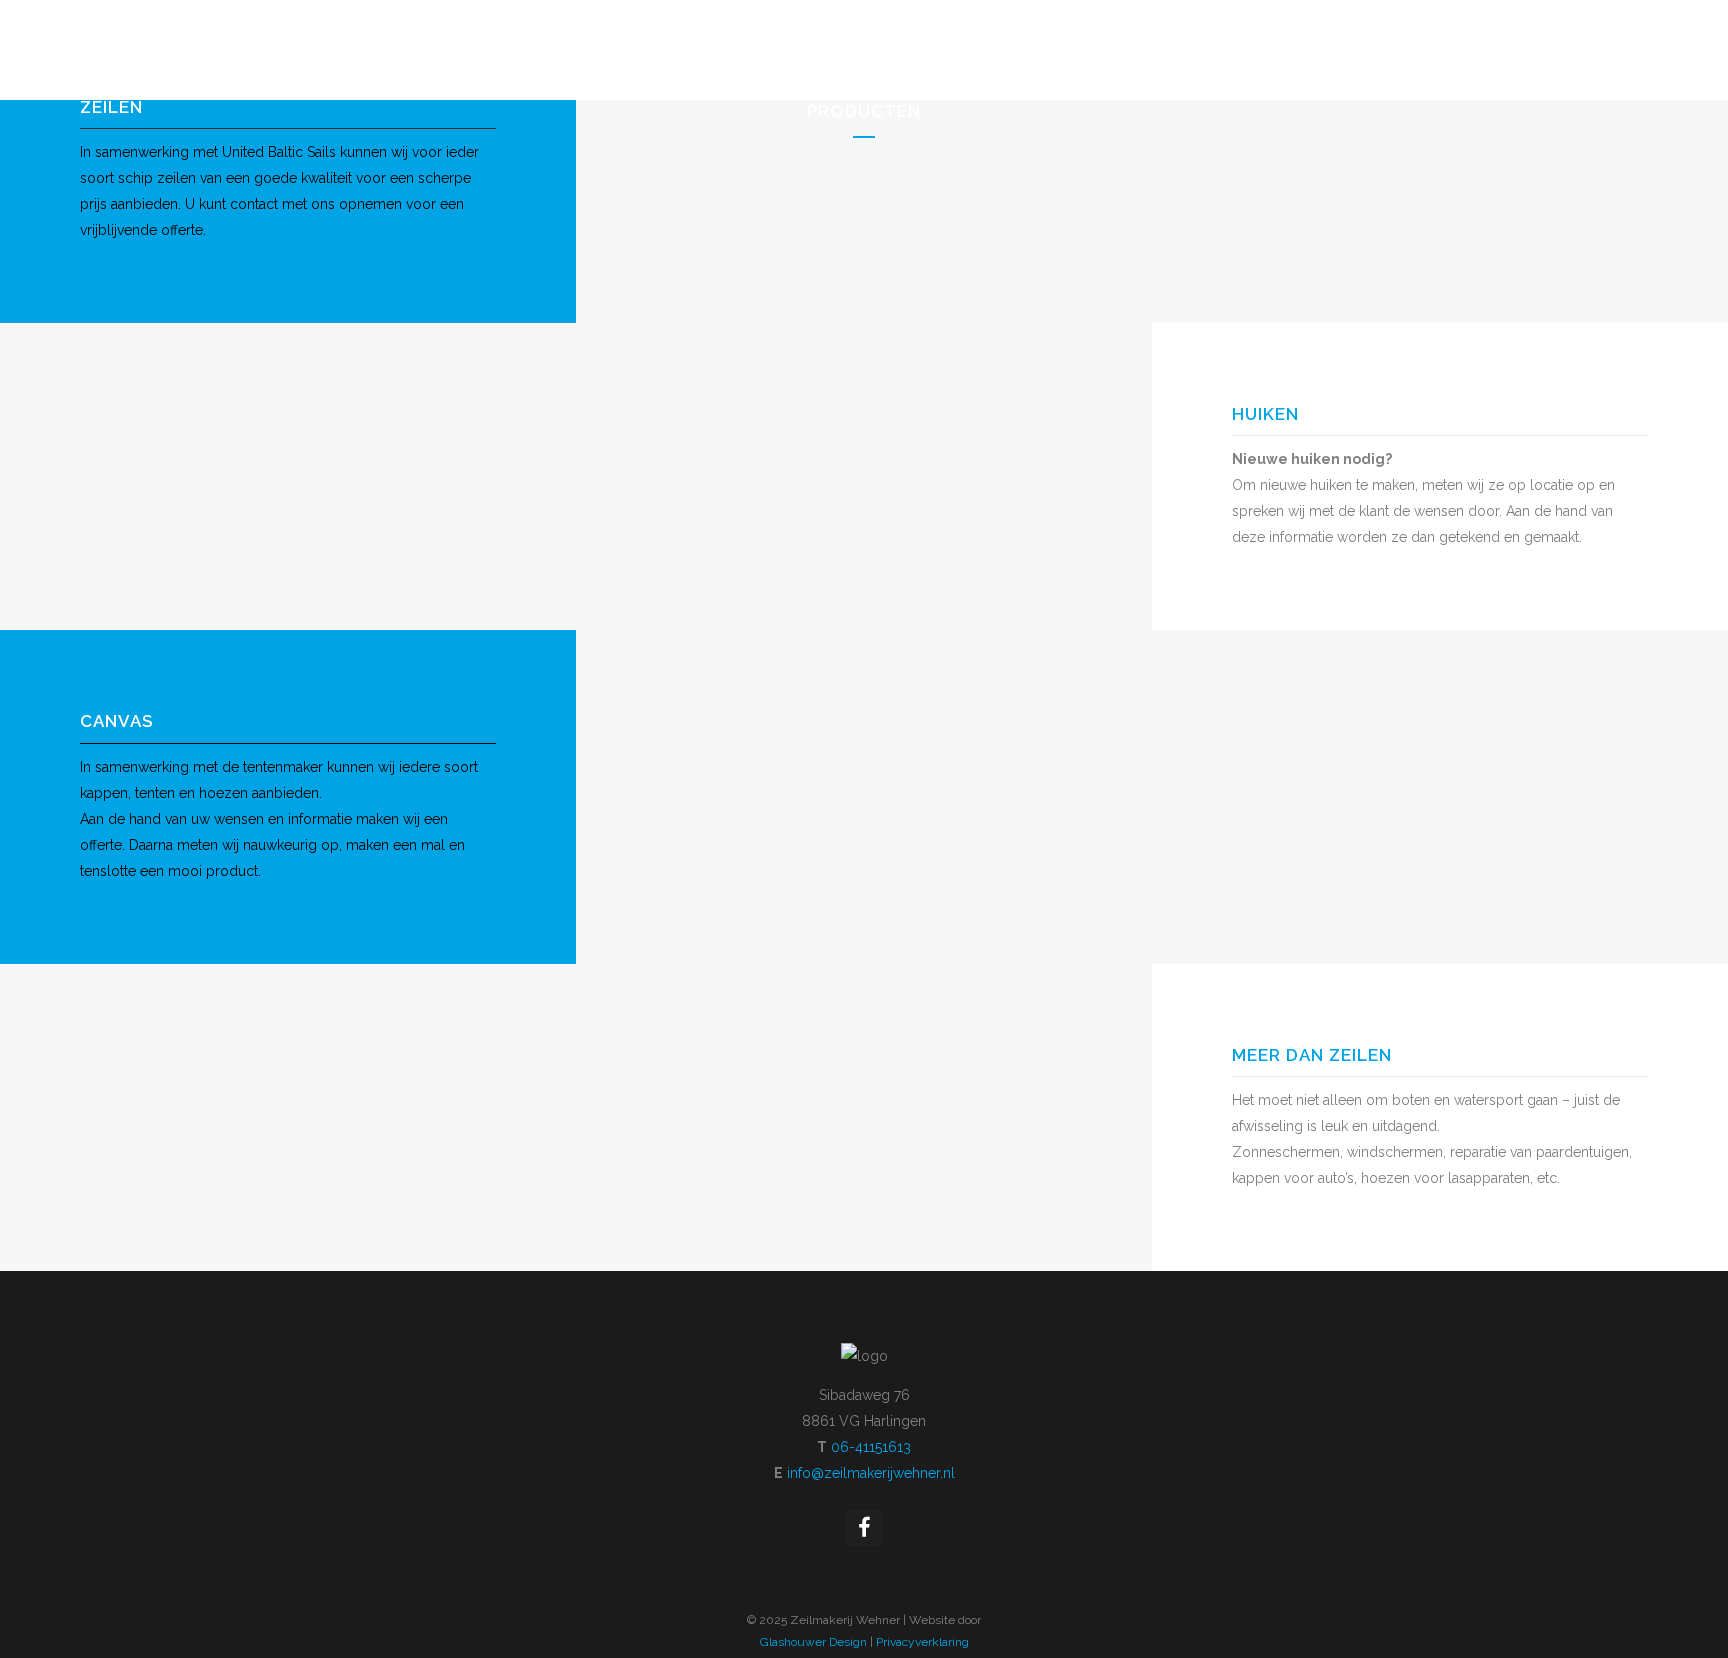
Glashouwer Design (813, 1642)
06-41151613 (871, 1447)
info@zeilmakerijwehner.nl (871, 1473)
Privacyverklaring (922, 1642)
